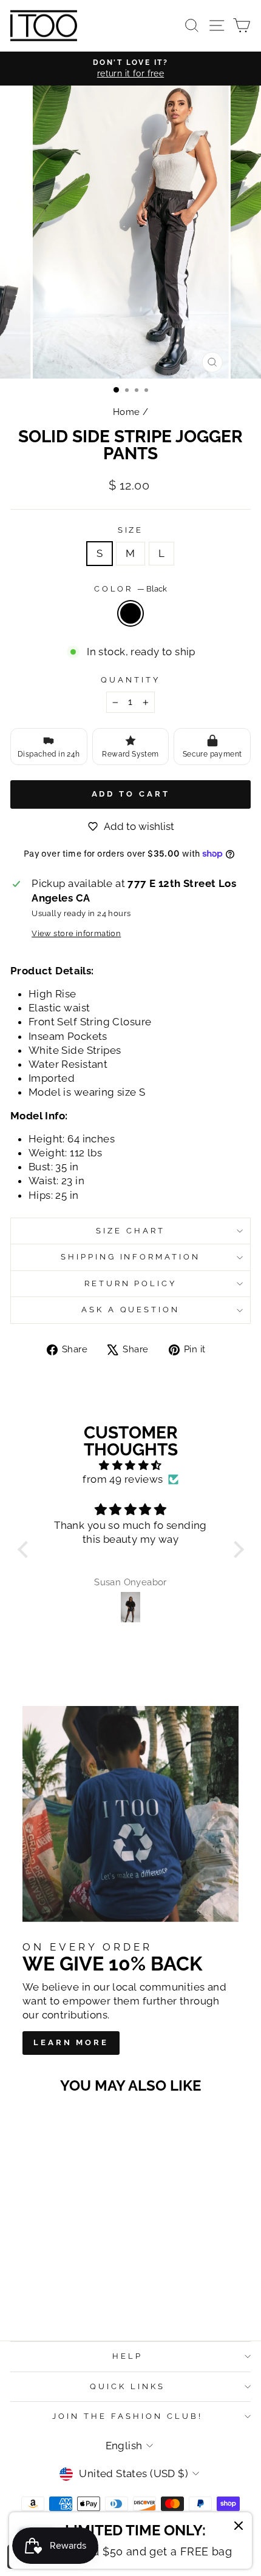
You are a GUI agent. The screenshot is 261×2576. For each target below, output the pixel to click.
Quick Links (127, 2386)
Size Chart (130, 1231)
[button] (25, 1549)
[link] (131, 2541)
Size (131, 530)
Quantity (130, 680)
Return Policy (131, 1283)
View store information (76, 933)
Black (130, 613)
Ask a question (131, 1310)
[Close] (239, 2527)
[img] (131, 1465)
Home (127, 412)
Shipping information (131, 1257)
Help (127, 2356)
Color (131, 589)
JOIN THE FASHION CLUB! (127, 2416)
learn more (71, 2042)
